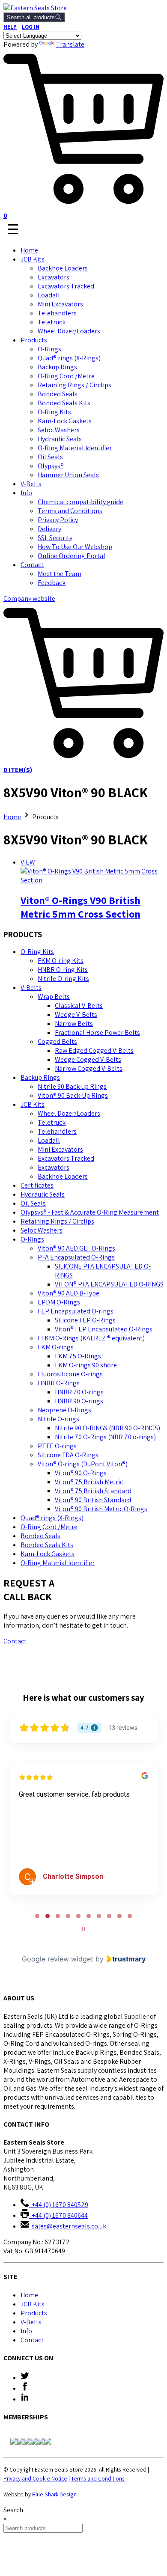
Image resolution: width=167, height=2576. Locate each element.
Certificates (37, 1185)
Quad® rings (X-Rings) (69, 358)
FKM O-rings (56, 1347)
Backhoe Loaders (63, 268)
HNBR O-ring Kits (63, 970)
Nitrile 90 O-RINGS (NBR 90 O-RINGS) (107, 1428)
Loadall (49, 295)
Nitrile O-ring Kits (63, 979)
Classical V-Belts (79, 1006)
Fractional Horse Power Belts (97, 1032)
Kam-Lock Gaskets (65, 421)
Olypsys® (51, 466)
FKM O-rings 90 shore (86, 1365)
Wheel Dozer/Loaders (69, 331)
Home (29, 250)
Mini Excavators (60, 304)
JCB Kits (33, 259)
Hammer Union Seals (68, 475)
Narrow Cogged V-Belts (89, 1068)
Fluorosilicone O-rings (70, 1374)
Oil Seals (50, 457)
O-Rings (49, 349)
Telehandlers (57, 313)
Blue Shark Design (54, 2494)
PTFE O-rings (57, 1446)
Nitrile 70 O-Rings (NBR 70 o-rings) (105, 1437)
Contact (32, 565)
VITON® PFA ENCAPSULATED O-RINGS (109, 1284)
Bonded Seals (58, 394)
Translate (70, 44)
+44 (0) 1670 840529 (59, 2205)
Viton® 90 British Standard (93, 1500)
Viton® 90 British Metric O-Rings (101, 1509)
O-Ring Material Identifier (75, 448)
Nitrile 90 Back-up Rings (72, 1086)
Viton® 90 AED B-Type (69, 1293)
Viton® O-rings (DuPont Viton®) (83, 1464)
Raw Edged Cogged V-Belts (94, 1050)
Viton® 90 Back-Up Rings (73, 1095)
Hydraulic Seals (60, 439)
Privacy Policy (58, 520)
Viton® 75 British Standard (93, 1491)
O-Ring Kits (54, 412)
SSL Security (55, 538)
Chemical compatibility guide (81, 502)
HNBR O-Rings (59, 1383)
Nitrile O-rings (58, 1419)
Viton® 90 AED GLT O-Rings (76, 1248)
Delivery (49, 529)
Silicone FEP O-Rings (85, 1320)
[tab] (37, 1916)
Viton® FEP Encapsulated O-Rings (104, 1329)
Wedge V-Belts (76, 1015)
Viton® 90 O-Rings (81, 1473)
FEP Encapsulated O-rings (76, 1311)
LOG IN (31, 27)
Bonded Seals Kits (64, 403)
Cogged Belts (57, 1041)
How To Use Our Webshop (75, 547)
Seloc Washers (59, 430)
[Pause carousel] (83, 1929)
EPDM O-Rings (59, 1302)
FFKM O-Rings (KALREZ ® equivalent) (91, 1338)
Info (26, 493)
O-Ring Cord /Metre (66, 376)
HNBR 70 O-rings (79, 1392)
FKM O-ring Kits (61, 961)
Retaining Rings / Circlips (75, 385)
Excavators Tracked (66, 286)
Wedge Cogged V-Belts (88, 1059)
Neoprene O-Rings (64, 1410)
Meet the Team (60, 574)
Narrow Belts (74, 1024)
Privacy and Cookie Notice (35, 2478)
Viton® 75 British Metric (89, 1482)
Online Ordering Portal (72, 556)
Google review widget (58, 1959)
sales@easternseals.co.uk (68, 2226)
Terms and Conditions (70, 511)
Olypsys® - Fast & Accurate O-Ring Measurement (90, 1212)
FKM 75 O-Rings (78, 1356)
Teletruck (52, 322)
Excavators (54, 277)
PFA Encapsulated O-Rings (76, 1257)
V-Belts (31, 484)
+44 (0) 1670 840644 (58, 2215)
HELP (10, 27)
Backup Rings (57, 367)
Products (34, 340)
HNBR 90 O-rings (79, 1401)
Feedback (52, 583)
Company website (29, 599)
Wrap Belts (54, 997)
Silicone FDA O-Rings (68, 1455)
